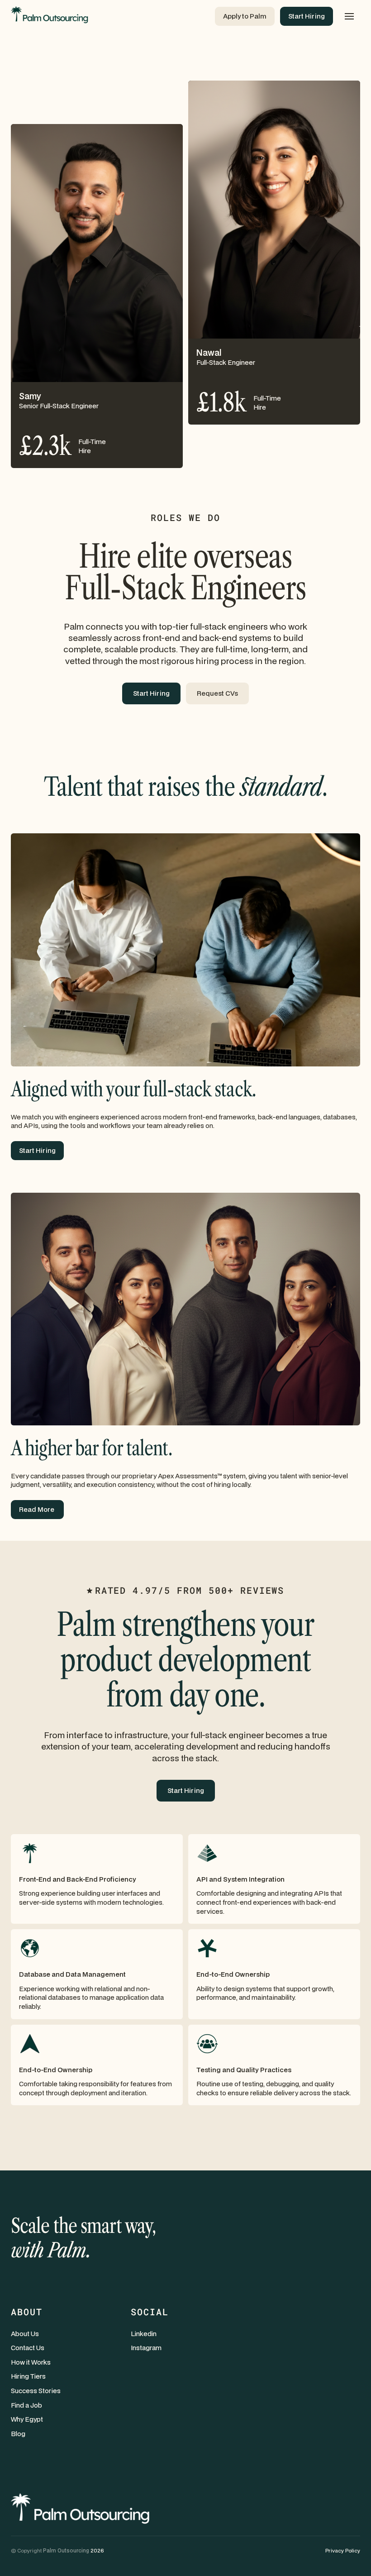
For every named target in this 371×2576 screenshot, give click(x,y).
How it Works (31, 2362)
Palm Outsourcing (66, 2550)
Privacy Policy (343, 2550)
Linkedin (144, 2334)
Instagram (146, 2348)
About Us (25, 2334)
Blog (18, 2434)
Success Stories (36, 2391)
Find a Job (26, 2405)
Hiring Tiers (28, 2376)
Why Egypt (27, 2419)
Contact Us (28, 2348)
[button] (349, 16)
